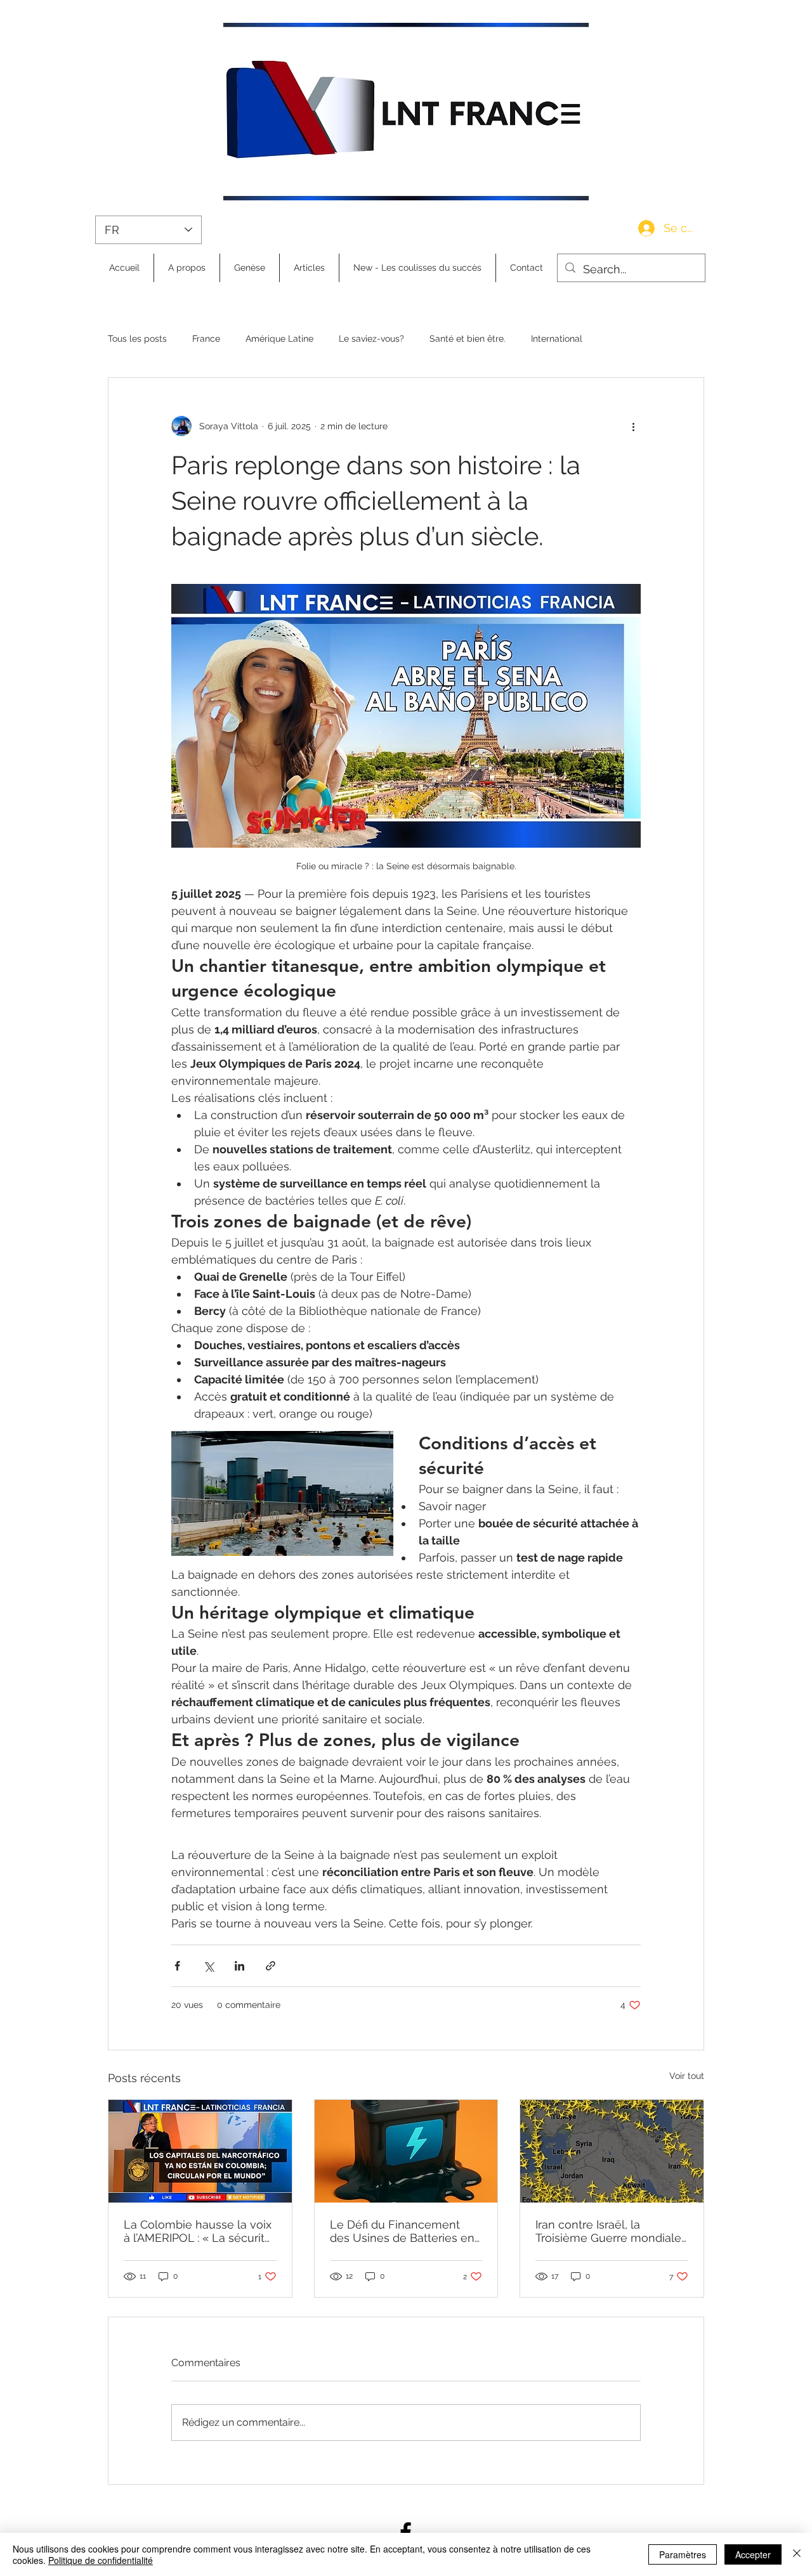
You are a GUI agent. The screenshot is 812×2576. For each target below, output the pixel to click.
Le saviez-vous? (371, 339)
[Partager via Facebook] (177, 1966)
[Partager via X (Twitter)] (208, 1966)
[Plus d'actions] (633, 426)
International (557, 339)
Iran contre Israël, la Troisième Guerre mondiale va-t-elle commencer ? (608, 2231)
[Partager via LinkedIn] (239, 1966)
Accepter (753, 2554)
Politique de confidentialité (101, 2560)
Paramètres (683, 2554)
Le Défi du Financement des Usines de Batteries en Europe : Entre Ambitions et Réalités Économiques (403, 2231)
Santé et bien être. (468, 339)
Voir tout (687, 2076)
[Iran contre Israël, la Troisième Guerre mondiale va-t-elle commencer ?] (612, 2151)
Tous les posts (137, 339)
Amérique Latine (279, 339)
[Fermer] (797, 2554)
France (206, 339)
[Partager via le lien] (271, 1966)
